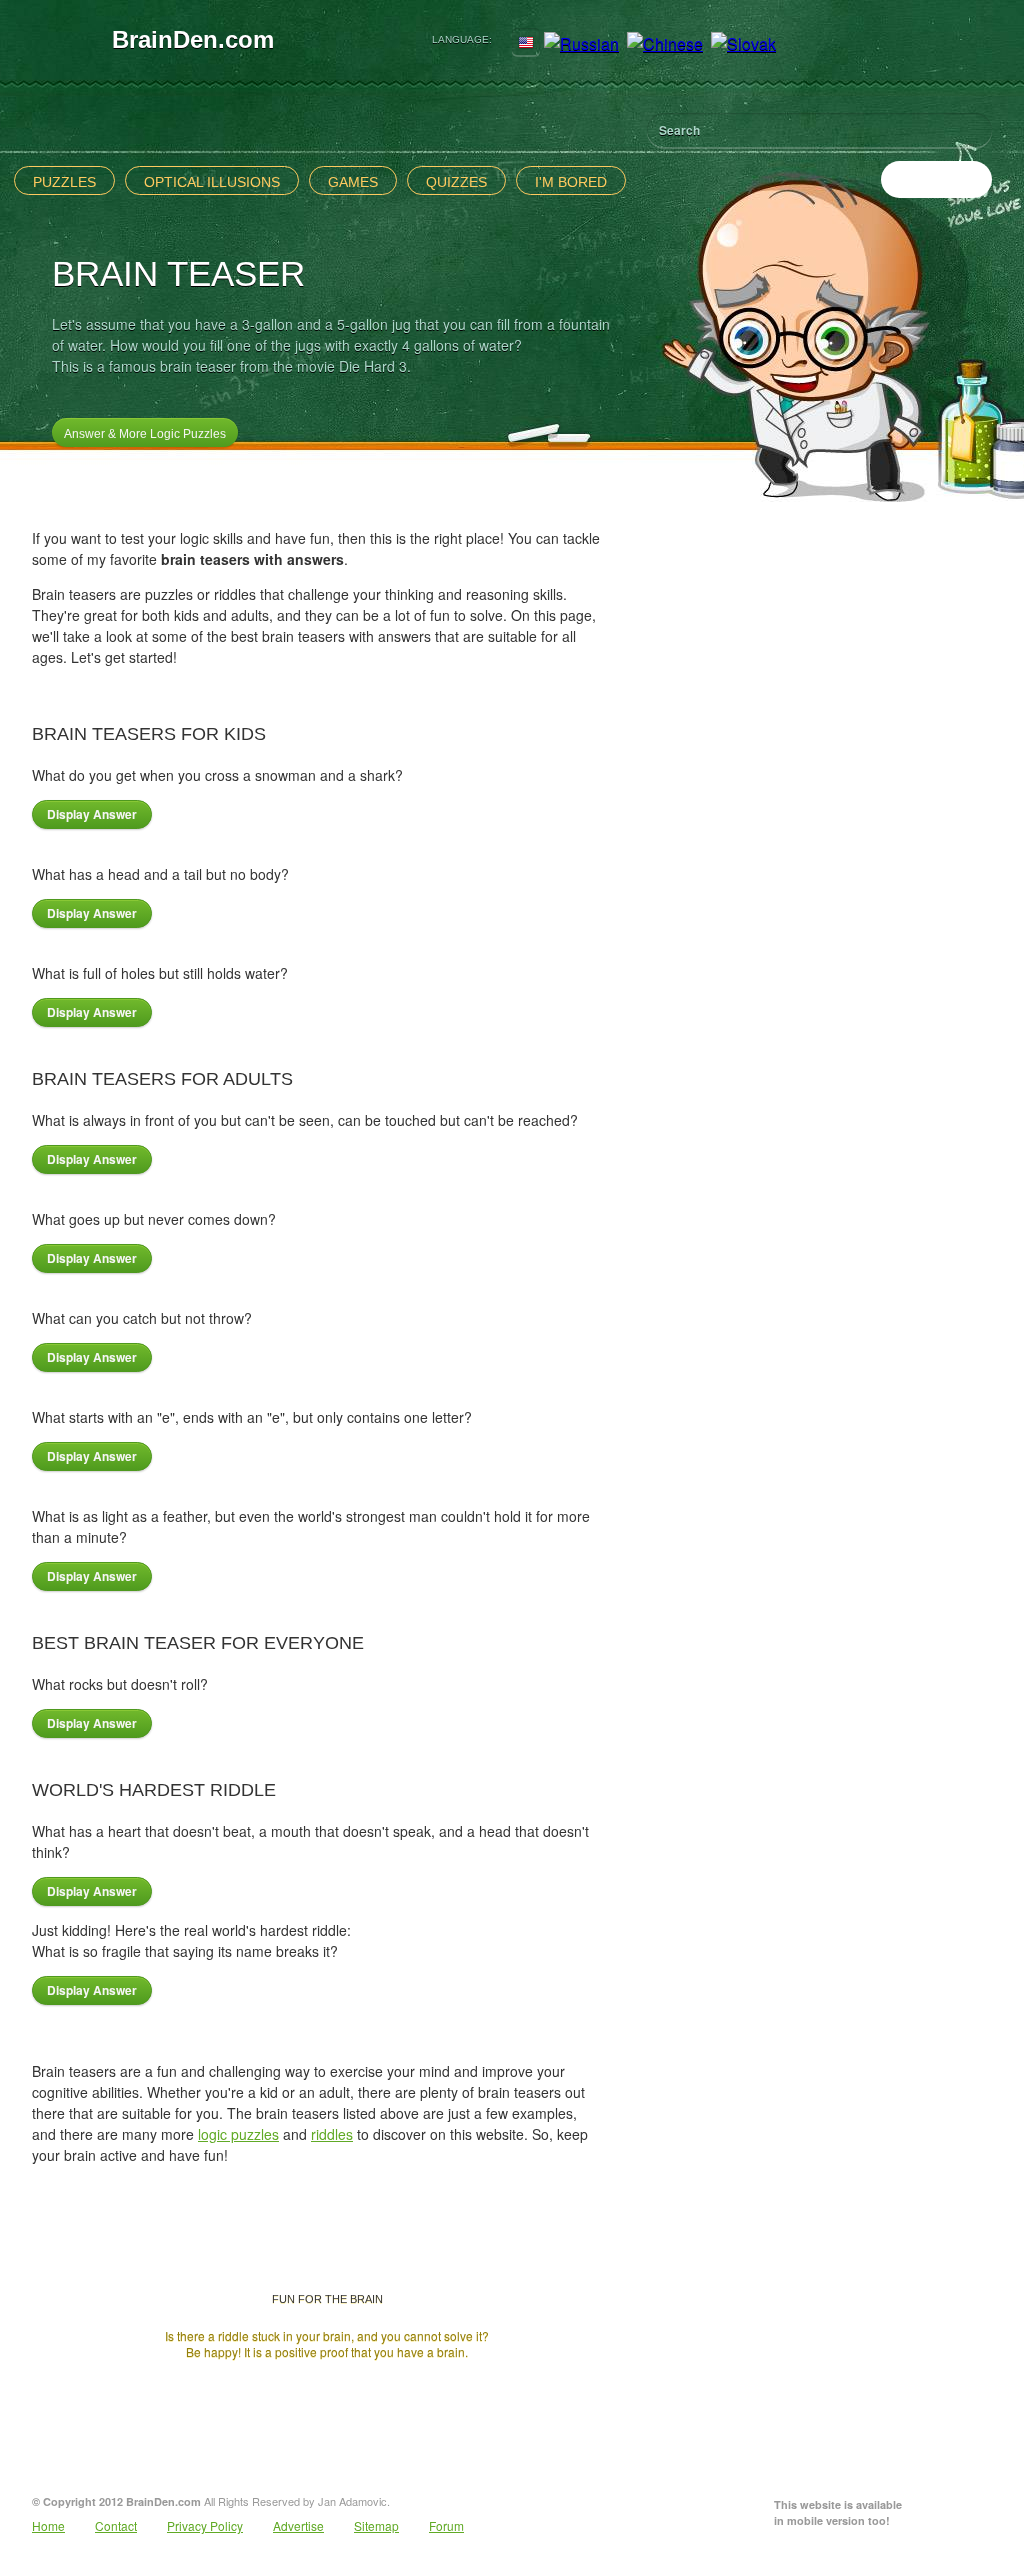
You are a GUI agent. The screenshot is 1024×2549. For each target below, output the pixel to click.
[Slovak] (743, 43)
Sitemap (376, 2525)
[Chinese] (665, 43)
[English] (526, 43)
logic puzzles (238, 2134)
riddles (332, 2134)
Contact (116, 2525)
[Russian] (581, 43)
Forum (446, 2525)
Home (48, 2525)
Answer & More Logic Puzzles (145, 434)
